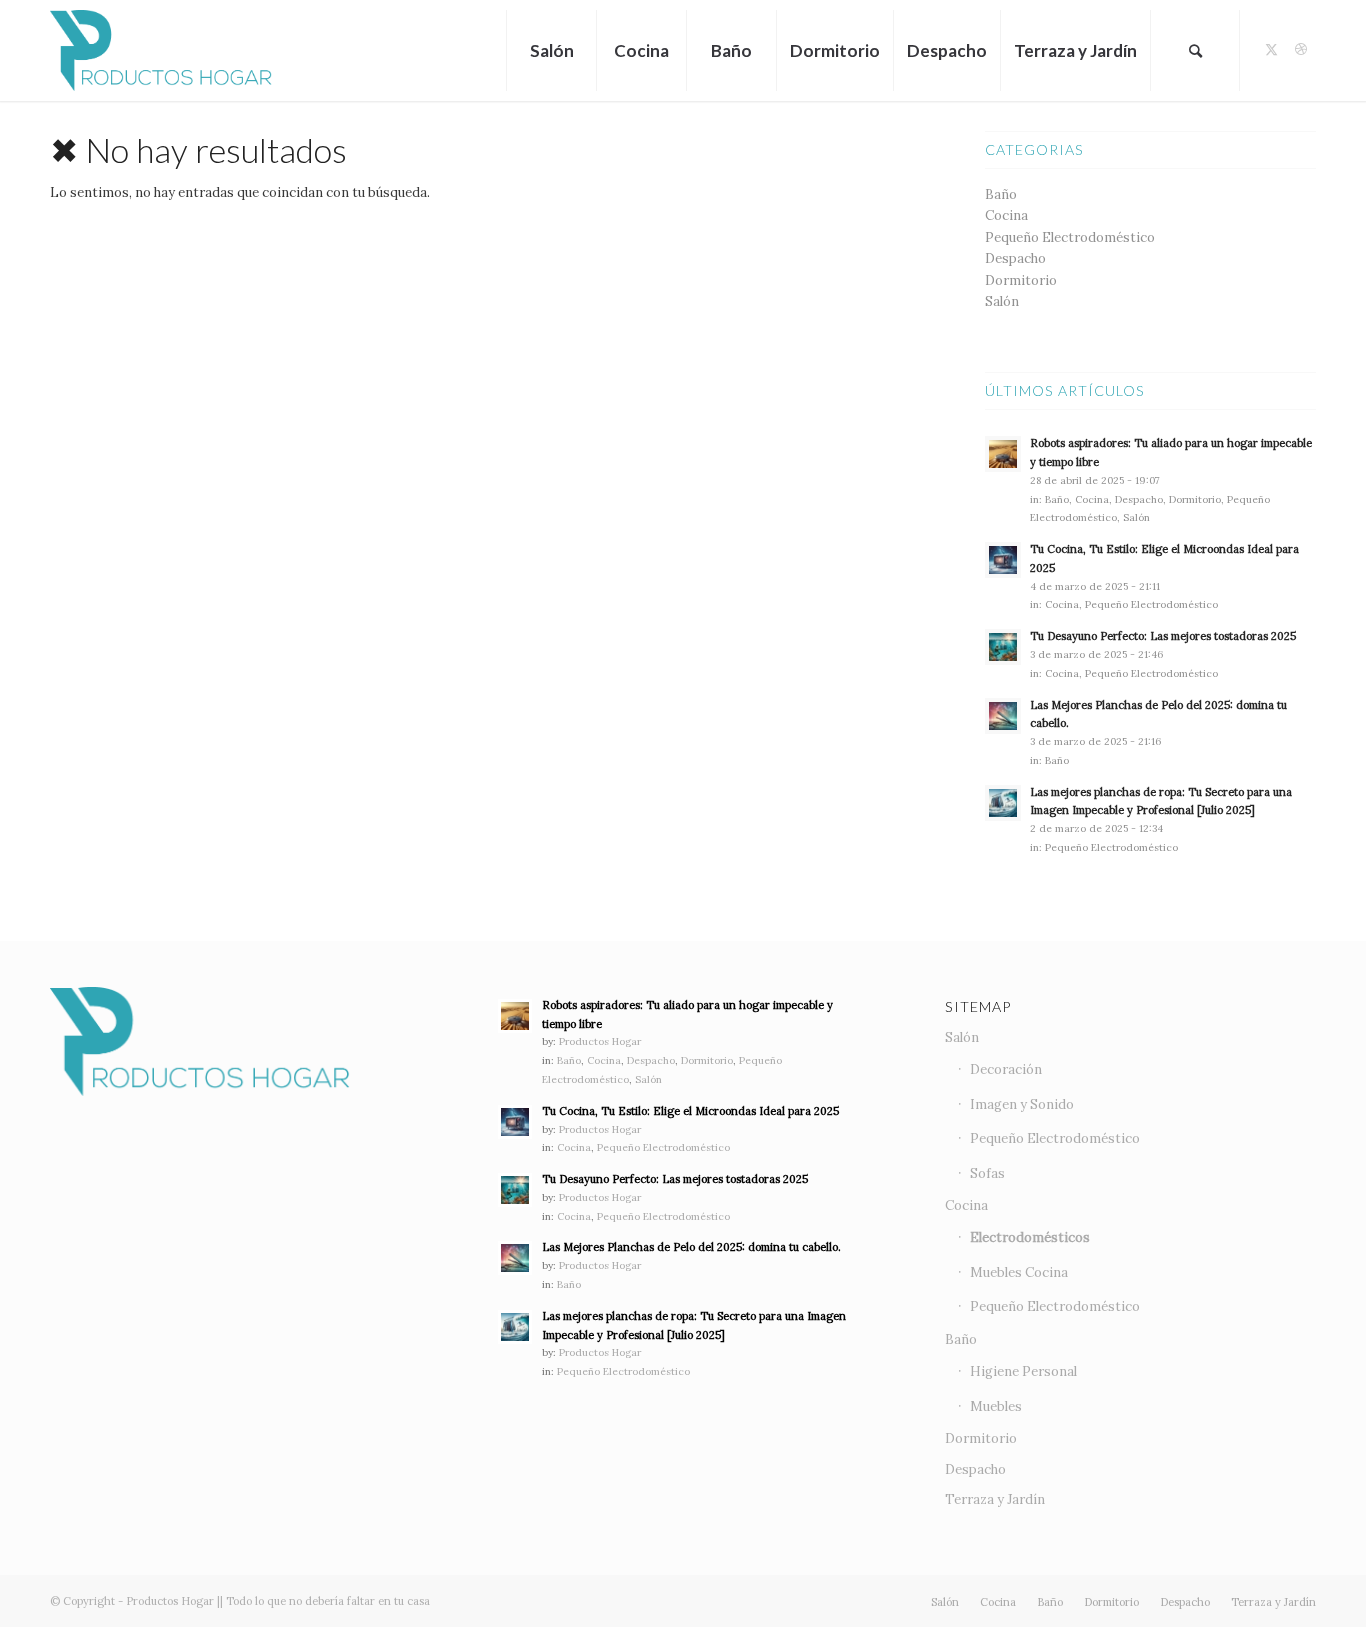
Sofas (987, 1173)
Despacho (1015, 258)
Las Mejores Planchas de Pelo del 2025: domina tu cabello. (691, 1247)
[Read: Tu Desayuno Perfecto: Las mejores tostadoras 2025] (1003, 647)
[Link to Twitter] (1271, 50)
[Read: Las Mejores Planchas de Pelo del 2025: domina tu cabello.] (1003, 716)
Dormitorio (1021, 280)
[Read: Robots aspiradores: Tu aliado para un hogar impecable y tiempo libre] (1003, 454)
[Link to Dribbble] (1301, 50)
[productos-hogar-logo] (161, 50)
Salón (1002, 301)
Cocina (1006, 215)
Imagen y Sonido (1022, 1104)
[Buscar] (1195, 50)
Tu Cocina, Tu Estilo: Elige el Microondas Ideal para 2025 (690, 1111)
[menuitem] (551, 50)
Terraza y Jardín (995, 1499)
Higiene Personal (1023, 1371)
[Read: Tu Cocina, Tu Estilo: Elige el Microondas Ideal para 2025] (1003, 560)
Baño (1001, 194)
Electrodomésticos (1030, 1237)
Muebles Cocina (1019, 1272)
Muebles (996, 1406)
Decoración (1006, 1069)
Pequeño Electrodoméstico (1070, 237)
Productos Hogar (600, 1041)
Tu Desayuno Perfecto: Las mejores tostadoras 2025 (1163, 636)
